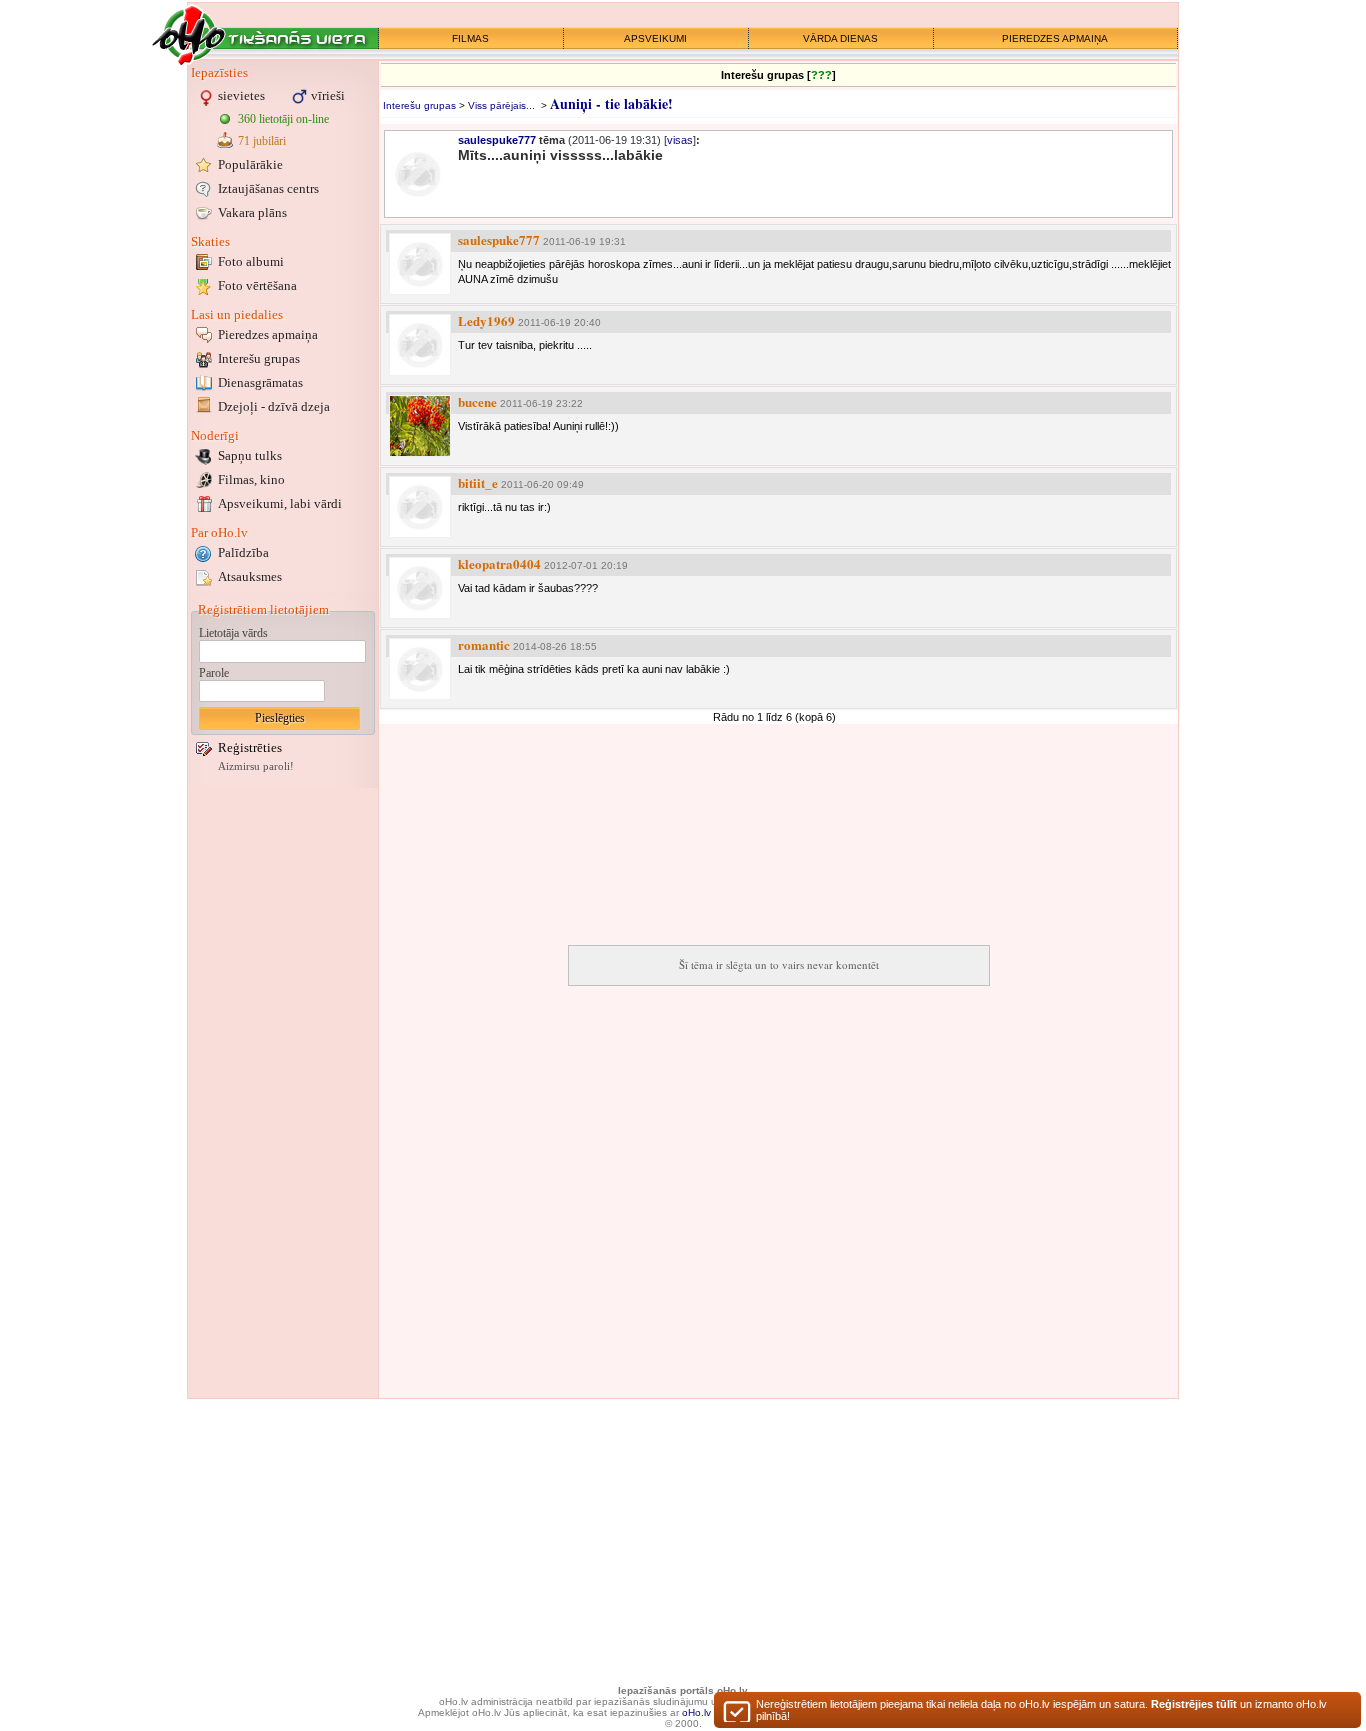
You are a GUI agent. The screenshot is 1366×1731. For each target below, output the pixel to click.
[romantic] (420, 669)
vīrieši (328, 95)
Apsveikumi (280, 503)
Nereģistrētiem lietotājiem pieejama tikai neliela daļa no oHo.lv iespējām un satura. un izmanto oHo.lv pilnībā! (1041, 1710)
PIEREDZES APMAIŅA (1055, 38)
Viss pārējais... (501, 105)
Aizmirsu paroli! (256, 766)
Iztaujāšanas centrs (268, 188)
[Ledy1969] (420, 345)
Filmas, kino (251, 479)
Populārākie (250, 164)
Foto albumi (251, 261)
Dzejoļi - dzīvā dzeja (274, 406)
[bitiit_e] (420, 507)
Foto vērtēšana (257, 285)
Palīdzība (243, 552)
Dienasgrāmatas (260, 382)
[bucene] (420, 426)
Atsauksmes (250, 576)
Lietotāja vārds (233, 633)
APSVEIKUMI (655, 38)
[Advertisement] (283, 1093)
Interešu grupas (259, 358)
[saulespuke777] (420, 264)
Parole (214, 673)
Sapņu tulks (250, 455)
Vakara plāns (252, 212)
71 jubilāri (262, 141)
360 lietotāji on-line (283, 119)
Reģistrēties (250, 747)
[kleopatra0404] (420, 588)
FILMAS (470, 38)
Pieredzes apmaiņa (268, 334)
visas (680, 140)
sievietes (241, 95)
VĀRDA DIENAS (840, 38)
